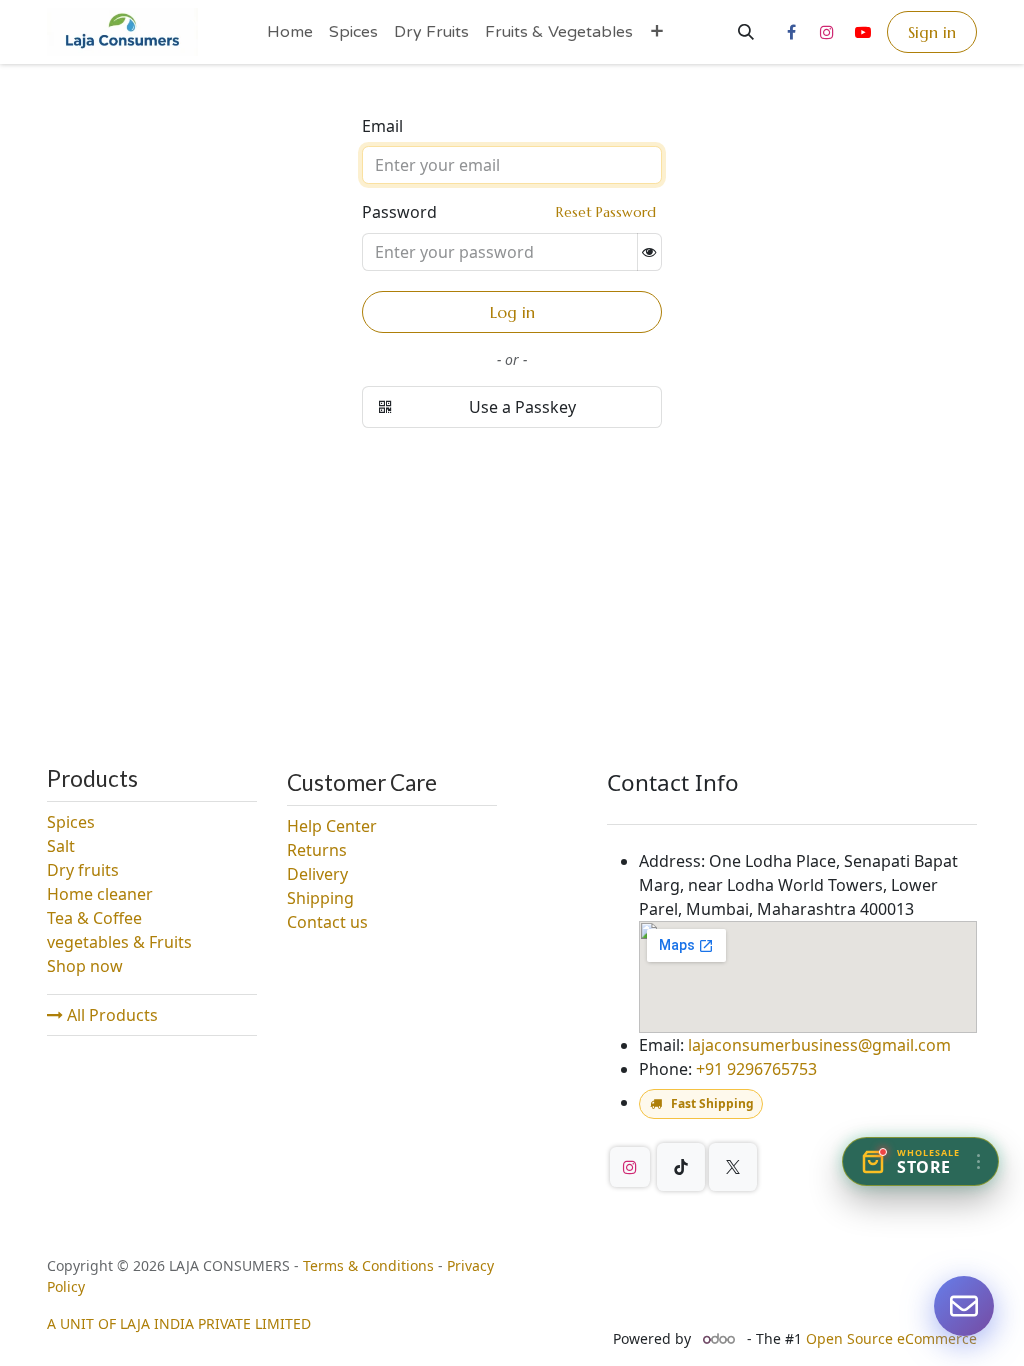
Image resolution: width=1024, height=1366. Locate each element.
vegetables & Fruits (121, 942)
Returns (317, 850)
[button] (746, 32)
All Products (110, 1015)
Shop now (85, 966)
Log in (512, 312)
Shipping (320, 898)
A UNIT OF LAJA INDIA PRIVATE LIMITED (179, 1323)
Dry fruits (83, 870)
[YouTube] (863, 32)
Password (509, 212)
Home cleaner (100, 894)
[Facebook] (791, 32)
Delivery (317, 874)
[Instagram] (827, 32)
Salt (61, 846)
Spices (71, 822)
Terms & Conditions (368, 1265)
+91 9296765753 (756, 1069)
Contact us (327, 922)
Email (382, 126)
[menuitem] (290, 32)
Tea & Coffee (94, 918)
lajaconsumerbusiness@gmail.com (819, 1045)
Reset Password (606, 212)
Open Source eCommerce (891, 1338)
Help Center (332, 826)
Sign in (932, 32)
